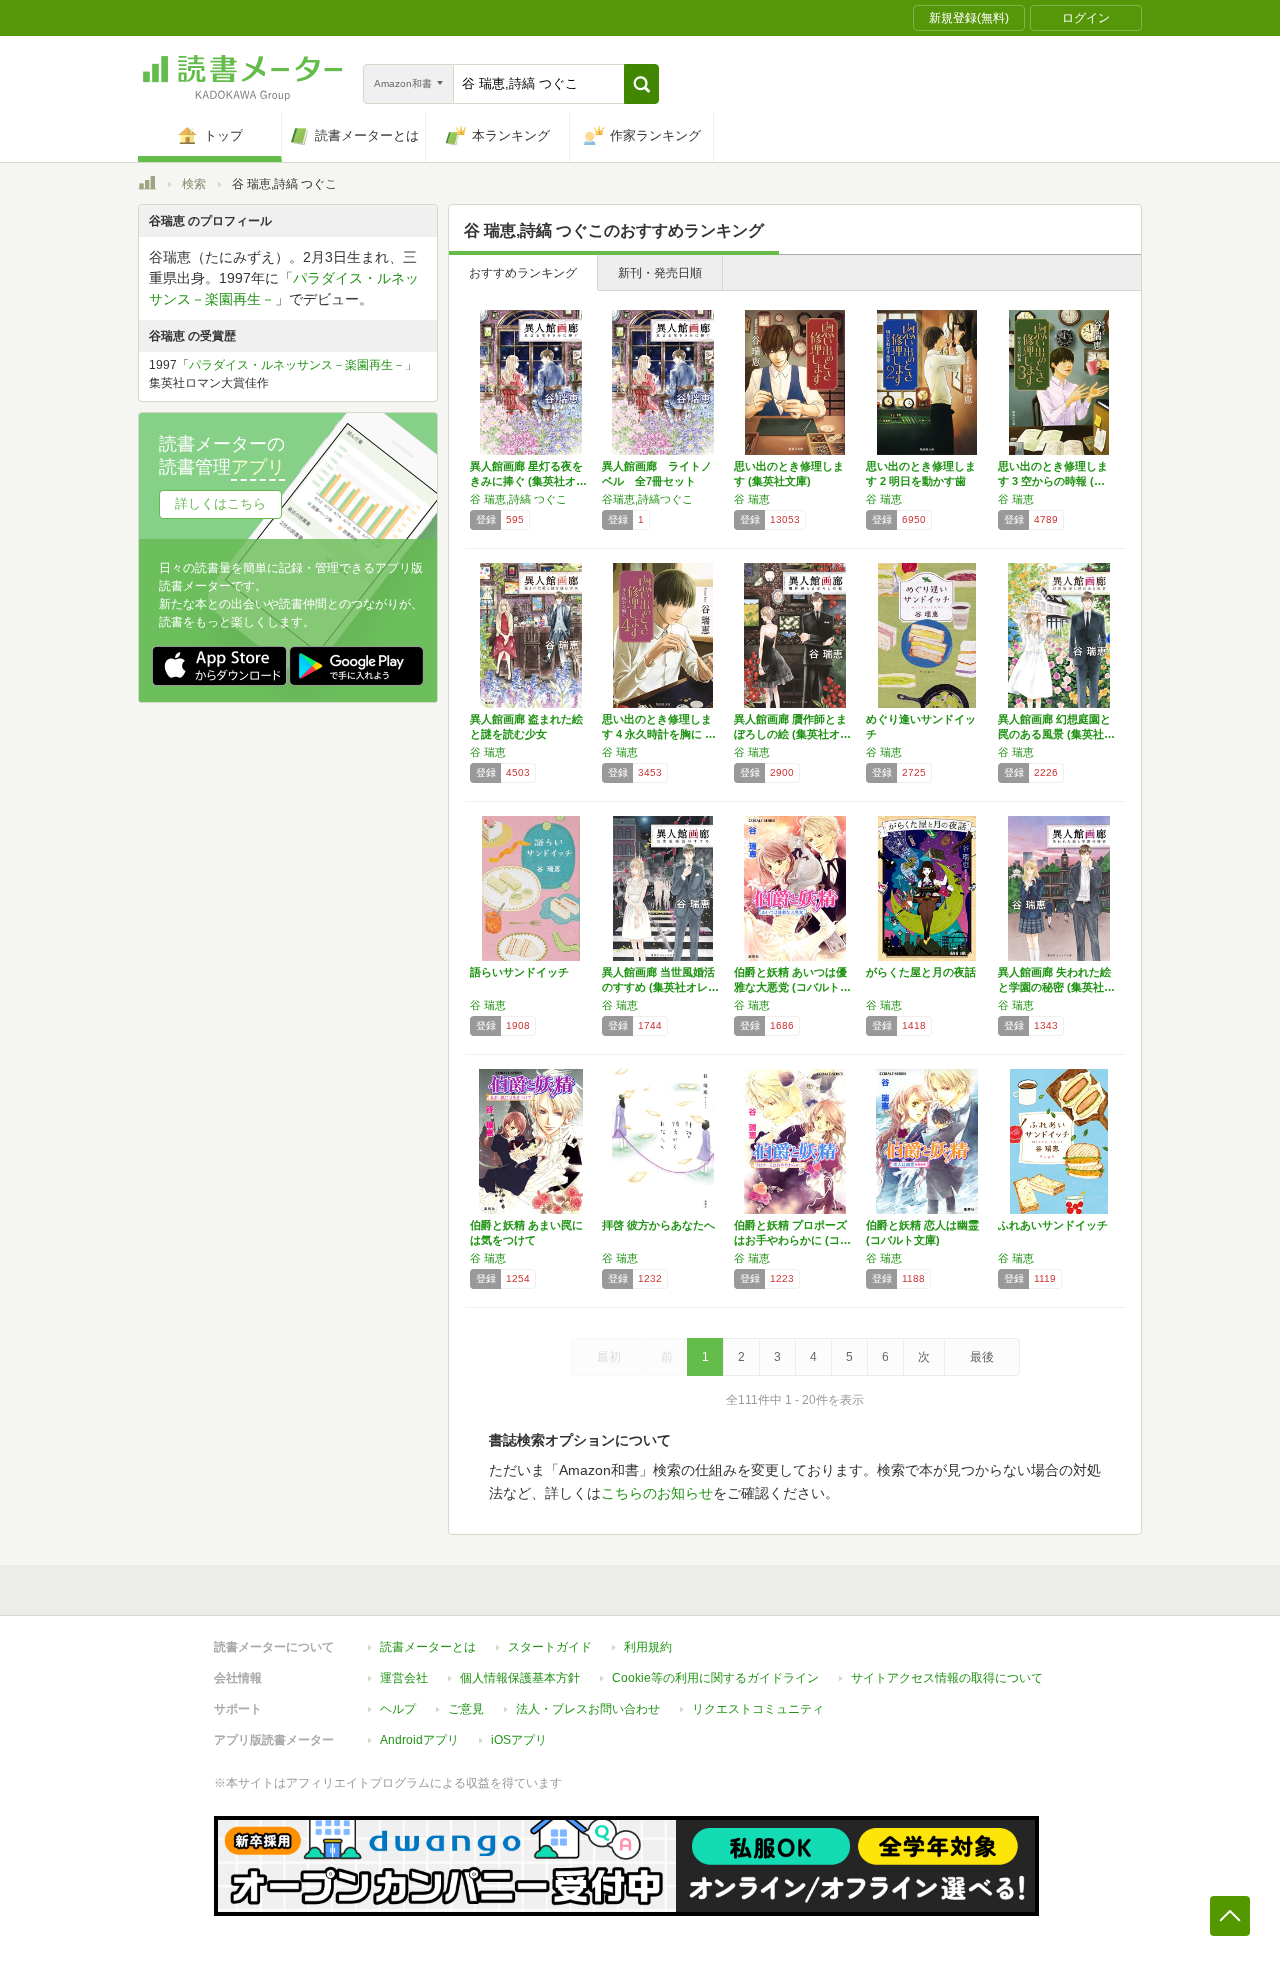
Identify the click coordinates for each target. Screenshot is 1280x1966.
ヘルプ (398, 1709)
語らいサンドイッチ (519, 972)
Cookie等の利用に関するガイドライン (715, 1678)
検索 (194, 184)
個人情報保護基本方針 (520, 1678)
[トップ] (147, 186)
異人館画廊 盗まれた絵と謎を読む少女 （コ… (526, 734)
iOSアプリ (519, 1740)
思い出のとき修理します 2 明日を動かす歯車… (921, 481)
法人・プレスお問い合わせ (588, 1709)
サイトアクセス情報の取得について (947, 1678)
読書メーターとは (428, 1647)
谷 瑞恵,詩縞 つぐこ (518, 499)
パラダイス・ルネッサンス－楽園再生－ (297, 365)
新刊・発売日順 (660, 273)
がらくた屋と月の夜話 (921, 972)
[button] (641, 84)
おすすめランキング (523, 273)
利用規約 (648, 1647)
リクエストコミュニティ (758, 1709)
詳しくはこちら (220, 503)
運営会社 (404, 1678)
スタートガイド (550, 1647)
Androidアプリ (419, 1740)
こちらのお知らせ (657, 1493)
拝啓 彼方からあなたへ (658, 1225)
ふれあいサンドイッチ (1053, 1225)
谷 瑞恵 (752, 499)
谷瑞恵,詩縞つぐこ (647, 499)
